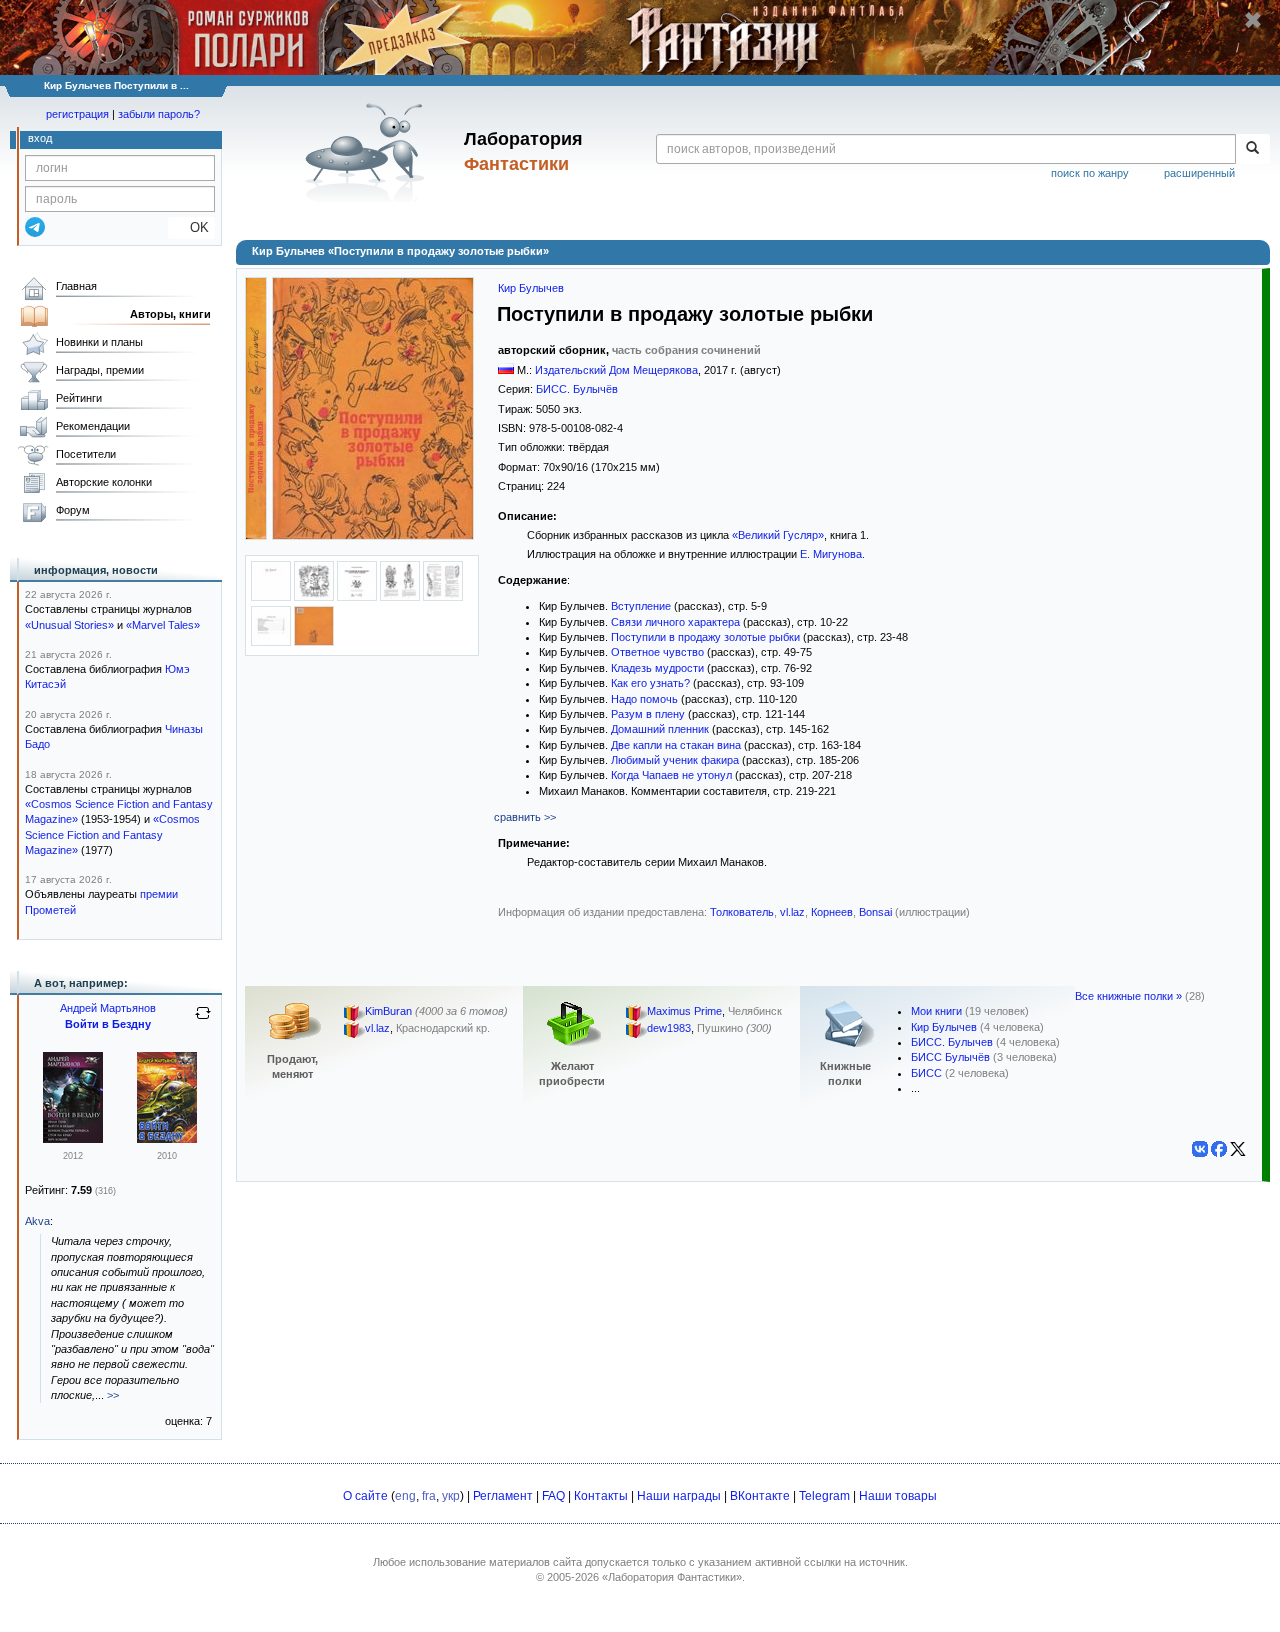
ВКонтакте (760, 1496)
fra (429, 1496)
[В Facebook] (1219, 1149)
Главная (76, 286)
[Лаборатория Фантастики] (368, 152)
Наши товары (898, 1496)
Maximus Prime (684, 1012)
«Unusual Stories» (69, 625)
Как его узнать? (650, 683)
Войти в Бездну (108, 1024)
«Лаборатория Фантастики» (672, 1577)
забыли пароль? (159, 114)
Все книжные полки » (1128, 996)
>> (113, 1395)
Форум (73, 510)
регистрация (77, 114)
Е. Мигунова (831, 554)
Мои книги (936, 1011)
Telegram (824, 1496)
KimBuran (388, 1012)
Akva (37, 1221)
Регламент (503, 1496)
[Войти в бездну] (73, 1139)
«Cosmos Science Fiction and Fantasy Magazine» (112, 834)
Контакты (601, 1496)
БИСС (926, 1073)
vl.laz (792, 912)
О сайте (365, 1496)
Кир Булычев (531, 288)
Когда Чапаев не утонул (671, 775)
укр (451, 1496)
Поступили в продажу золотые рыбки (705, 637)
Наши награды (679, 1496)
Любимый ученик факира (675, 760)
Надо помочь (644, 699)
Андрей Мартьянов (108, 1008)
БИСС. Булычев (952, 1042)
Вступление (641, 606)
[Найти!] (1252, 149)
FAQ (553, 1496)
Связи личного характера (675, 622)
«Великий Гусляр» (778, 535)
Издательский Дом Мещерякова (616, 370)
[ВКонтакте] (1200, 1149)
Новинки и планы (99, 342)
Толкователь (742, 912)
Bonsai (875, 912)
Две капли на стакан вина (676, 745)
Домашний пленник (660, 729)
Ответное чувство (657, 652)
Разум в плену (648, 714)
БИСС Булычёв (950, 1057)
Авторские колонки (104, 482)
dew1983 (669, 1029)
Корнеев (832, 912)
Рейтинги (79, 398)
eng (405, 1496)
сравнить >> (525, 817)
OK (191, 227)
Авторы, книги (170, 314)
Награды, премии (100, 370)
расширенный (1199, 173)
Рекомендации (93, 426)
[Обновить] (203, 1021)
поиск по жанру (1090, 173)
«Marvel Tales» (163, 625)
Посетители (86, 454)
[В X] (1238, 1149)
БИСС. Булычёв (577, 389)
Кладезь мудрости (657, 668)
